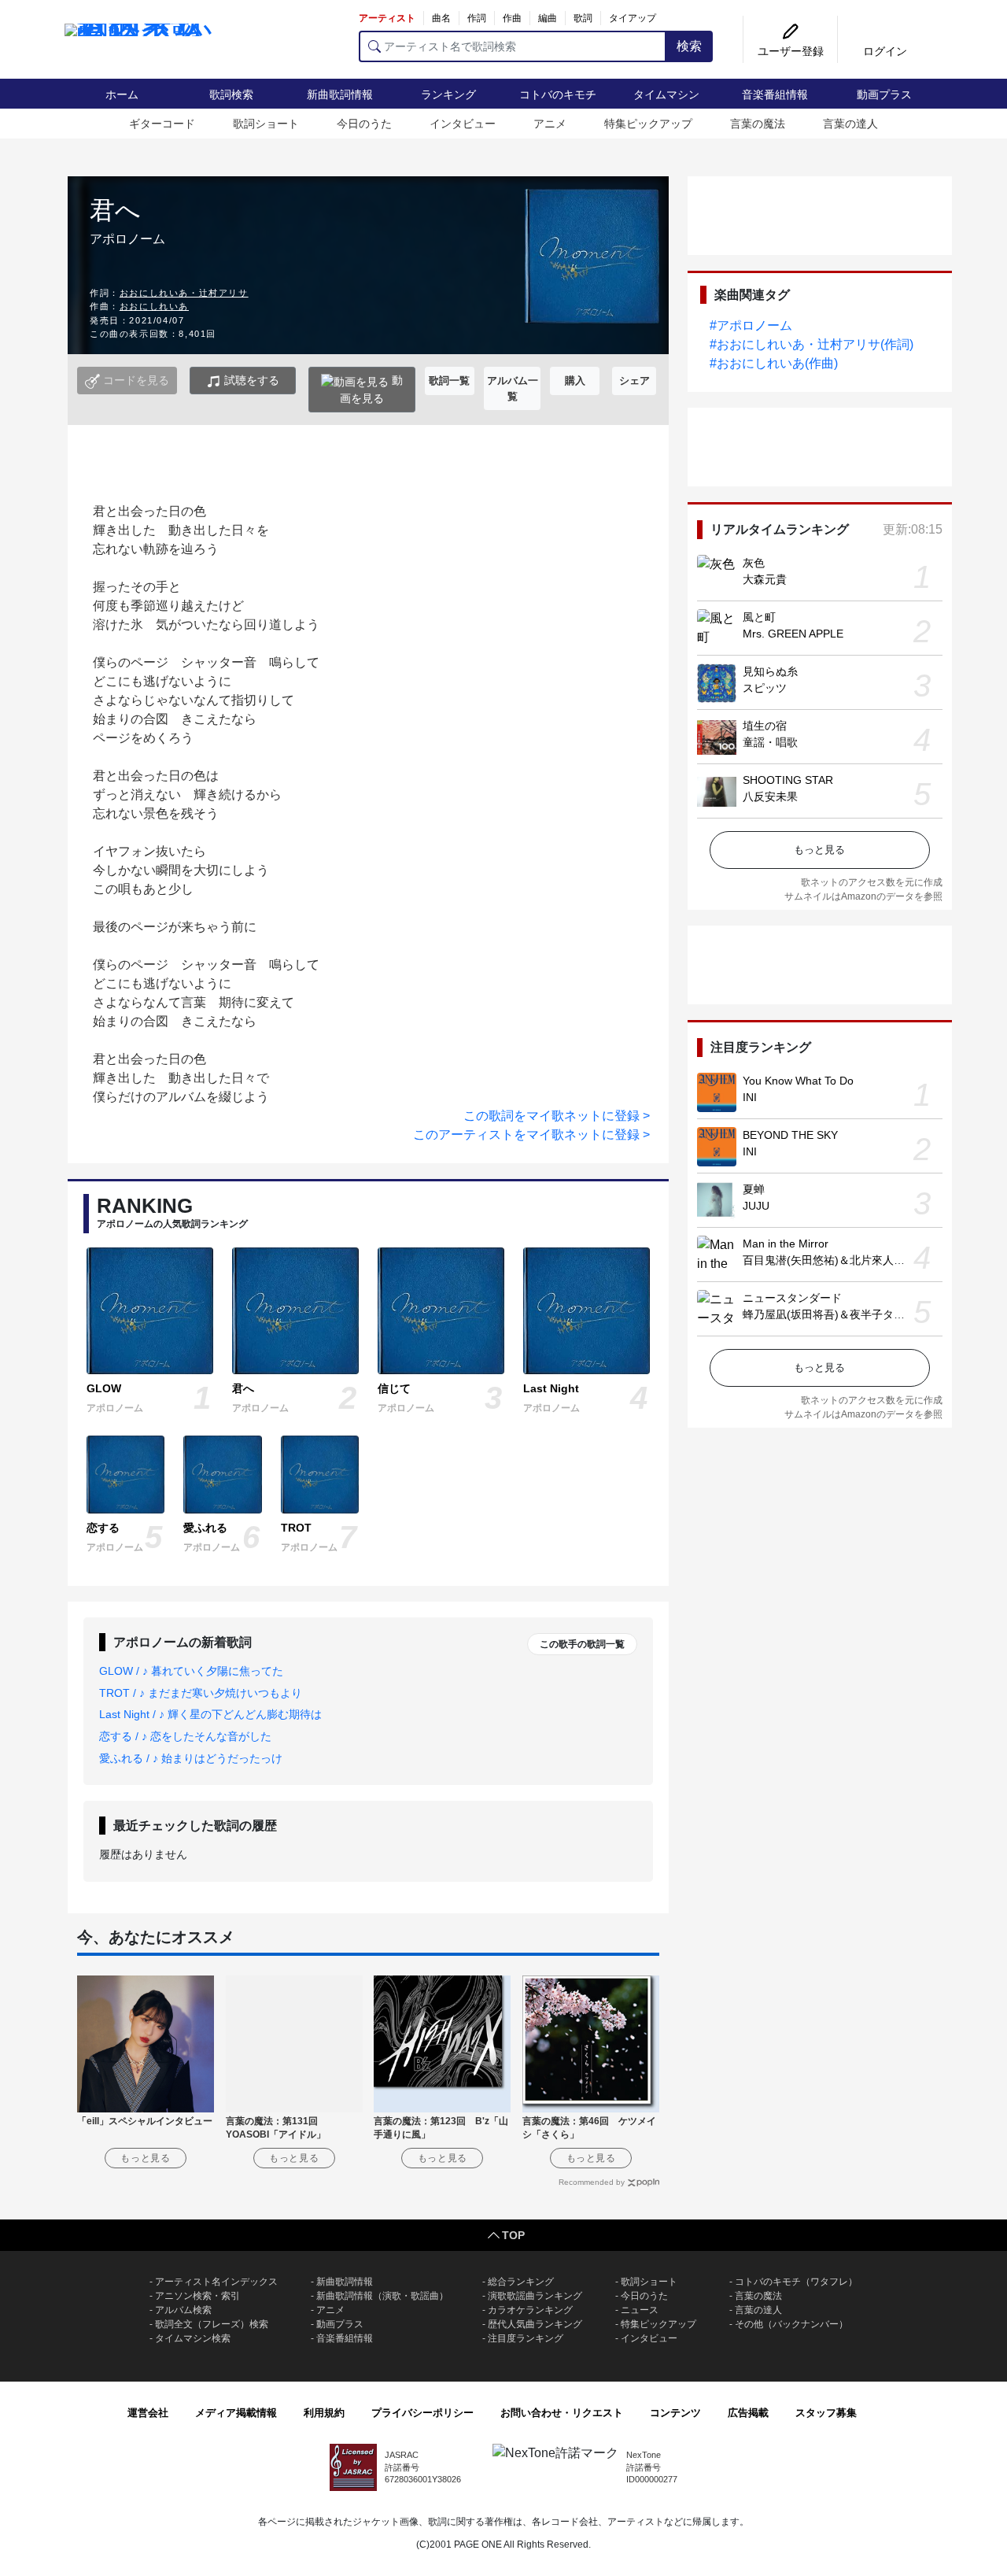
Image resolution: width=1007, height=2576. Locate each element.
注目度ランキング (526, 2338)
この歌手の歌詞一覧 (582, 1644)
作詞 (477, 18)
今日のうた (364, 124)
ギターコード (162, 124)
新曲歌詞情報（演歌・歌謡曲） (382, 2296)
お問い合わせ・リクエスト (562, 2413)
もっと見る (819, 850)
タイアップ (633, 18)
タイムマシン (666, 94)
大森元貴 (765, 579)
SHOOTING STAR (788, 780)
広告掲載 (748, 2413)
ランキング (448, 94)
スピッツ (765, 688)
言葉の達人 (850, 124)
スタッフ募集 (826, 2413)
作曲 (512, 18)
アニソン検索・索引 (197, 2296)
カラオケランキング (530, 2310)
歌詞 (583, 18)
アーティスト (387, 18)
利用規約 (324, 2413)
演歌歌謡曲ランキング (535, 2296)
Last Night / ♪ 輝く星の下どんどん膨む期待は (210, 1714)
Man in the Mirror (786, 1244)
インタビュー (463, 124)
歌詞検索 (231, 94)
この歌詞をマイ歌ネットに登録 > (557, 1116)
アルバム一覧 (513, 388)
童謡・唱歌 (770, 742)
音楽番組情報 (775, 94)
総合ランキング (521, 2282)
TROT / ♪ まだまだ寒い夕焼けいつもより (201, 1693)
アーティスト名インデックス (216, 2282)
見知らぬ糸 (770, 671)
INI (750, 1097)
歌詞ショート (266, 124)
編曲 (548, 18)
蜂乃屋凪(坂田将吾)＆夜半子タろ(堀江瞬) (844, 1314)
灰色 (754, 563)
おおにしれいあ (154, 306)
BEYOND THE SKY (790, 1135)
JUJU (756, 1206)
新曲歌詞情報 (340, 94)
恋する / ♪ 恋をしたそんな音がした (185, 1736)
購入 (575, 381)
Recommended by (592, 2182)
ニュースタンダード (792, 1298)
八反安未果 (770, 796)
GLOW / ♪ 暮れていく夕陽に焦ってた (191, 1671)
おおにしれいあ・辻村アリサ (184, 293)
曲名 (441, 18)
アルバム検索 (183, 2310)
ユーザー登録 (791, 51)
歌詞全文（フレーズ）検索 (212, 2324)
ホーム (122, 94)
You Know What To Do (798, 1081)
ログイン (885, 51)
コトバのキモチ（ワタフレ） (796, 2282)
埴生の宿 (765, 726)
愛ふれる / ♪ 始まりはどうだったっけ (191, 1758)
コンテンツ (675, 2413)
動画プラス (884, 94)
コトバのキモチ (558, 94)
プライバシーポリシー (422, 2413)
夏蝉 (754, 1189)
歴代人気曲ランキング (535, 2324)
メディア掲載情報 (236, 2413)
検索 (689, 46)
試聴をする (250, 380)
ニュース (640, 2310)
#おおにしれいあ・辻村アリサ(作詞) (812, 344)
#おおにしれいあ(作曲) (774, 363)
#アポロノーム (751, 325)
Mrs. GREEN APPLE (793, 634)
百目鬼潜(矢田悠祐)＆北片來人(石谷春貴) (844, 1260)
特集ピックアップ (648, 124)
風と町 (759, 617)
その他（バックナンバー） (791, 2324)
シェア (634, 381)
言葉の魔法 (758, 124)
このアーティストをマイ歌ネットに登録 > (531, 1135)
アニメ (550, 124)
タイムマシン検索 (193, 2338)
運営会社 (148, 2413)
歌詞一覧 (449, 381)
